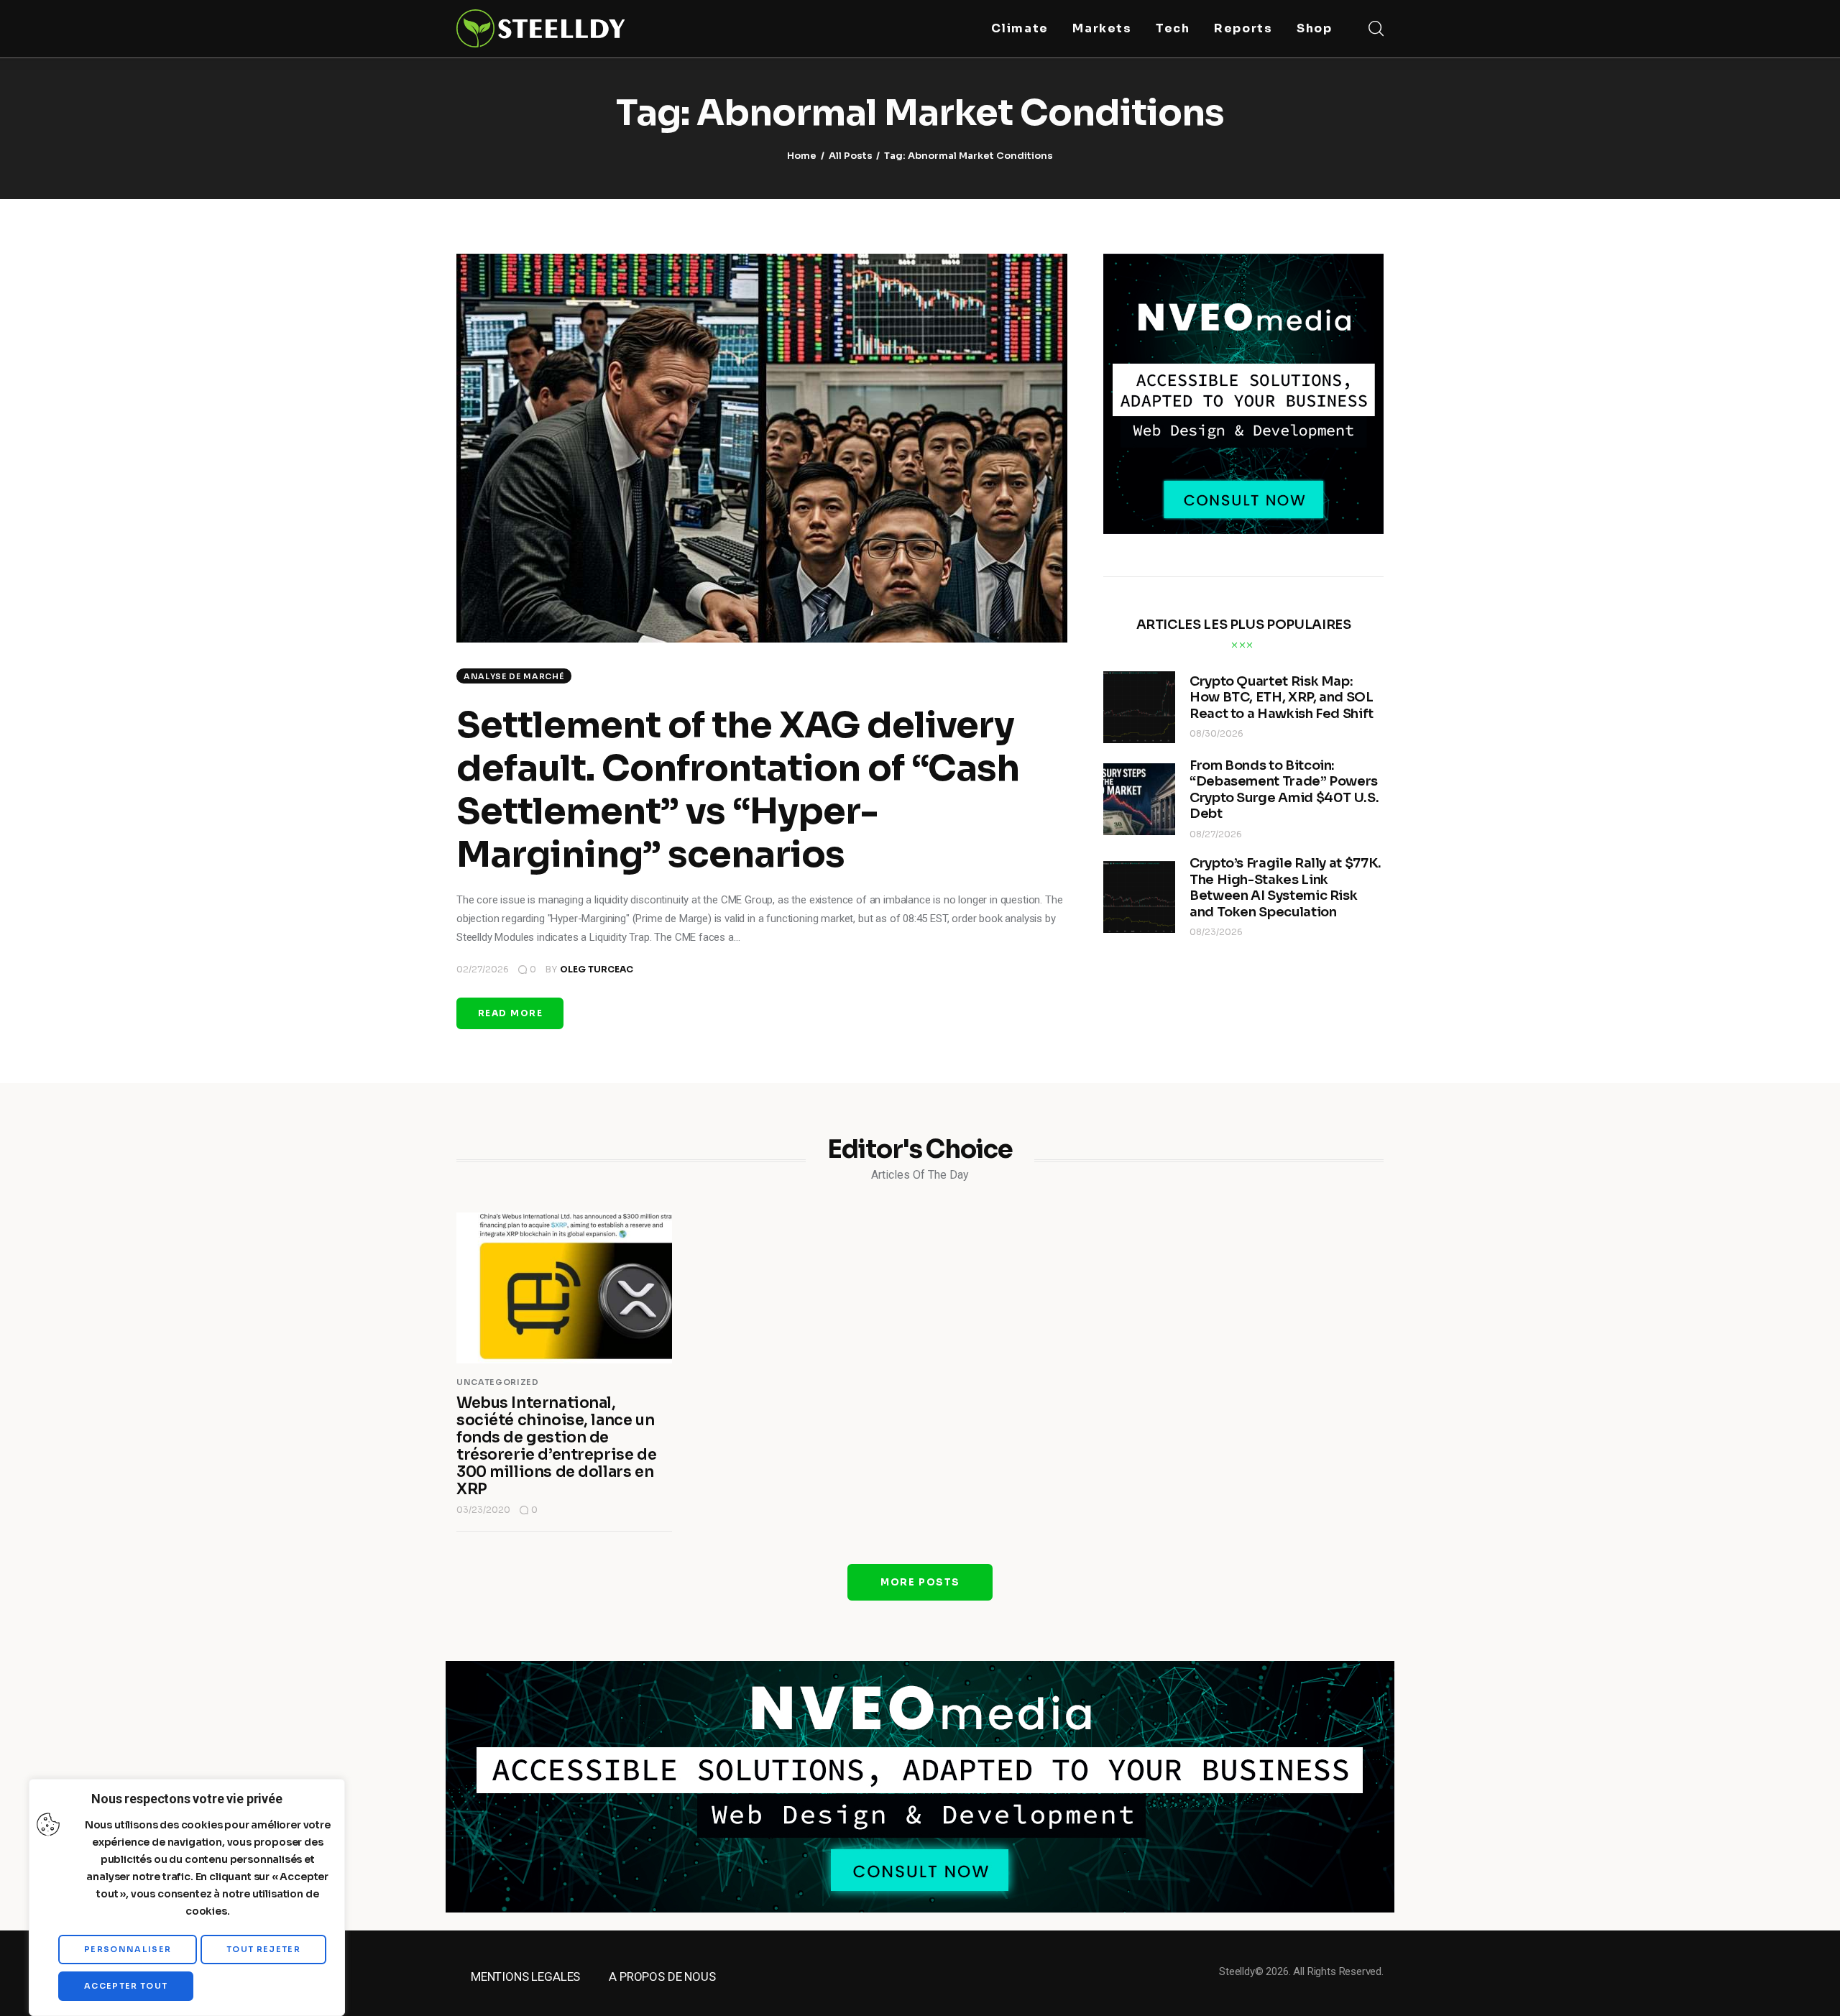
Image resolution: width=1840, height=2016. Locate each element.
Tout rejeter (263, 1949)
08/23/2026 (1216, 932)
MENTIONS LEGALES (525, 1976)
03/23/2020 (483, 1510)
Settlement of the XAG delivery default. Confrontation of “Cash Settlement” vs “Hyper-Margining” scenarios (738, 790)
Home (802, 156)
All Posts (851, 156)
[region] (187, 1897)
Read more (510, 1013)
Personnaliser (128, 1949)
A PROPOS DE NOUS (662, 1976)
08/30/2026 (1216, 733)
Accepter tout (126, 1986)
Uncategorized (498, 1382)
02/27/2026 (483, 969)
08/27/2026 (1216, 834)
